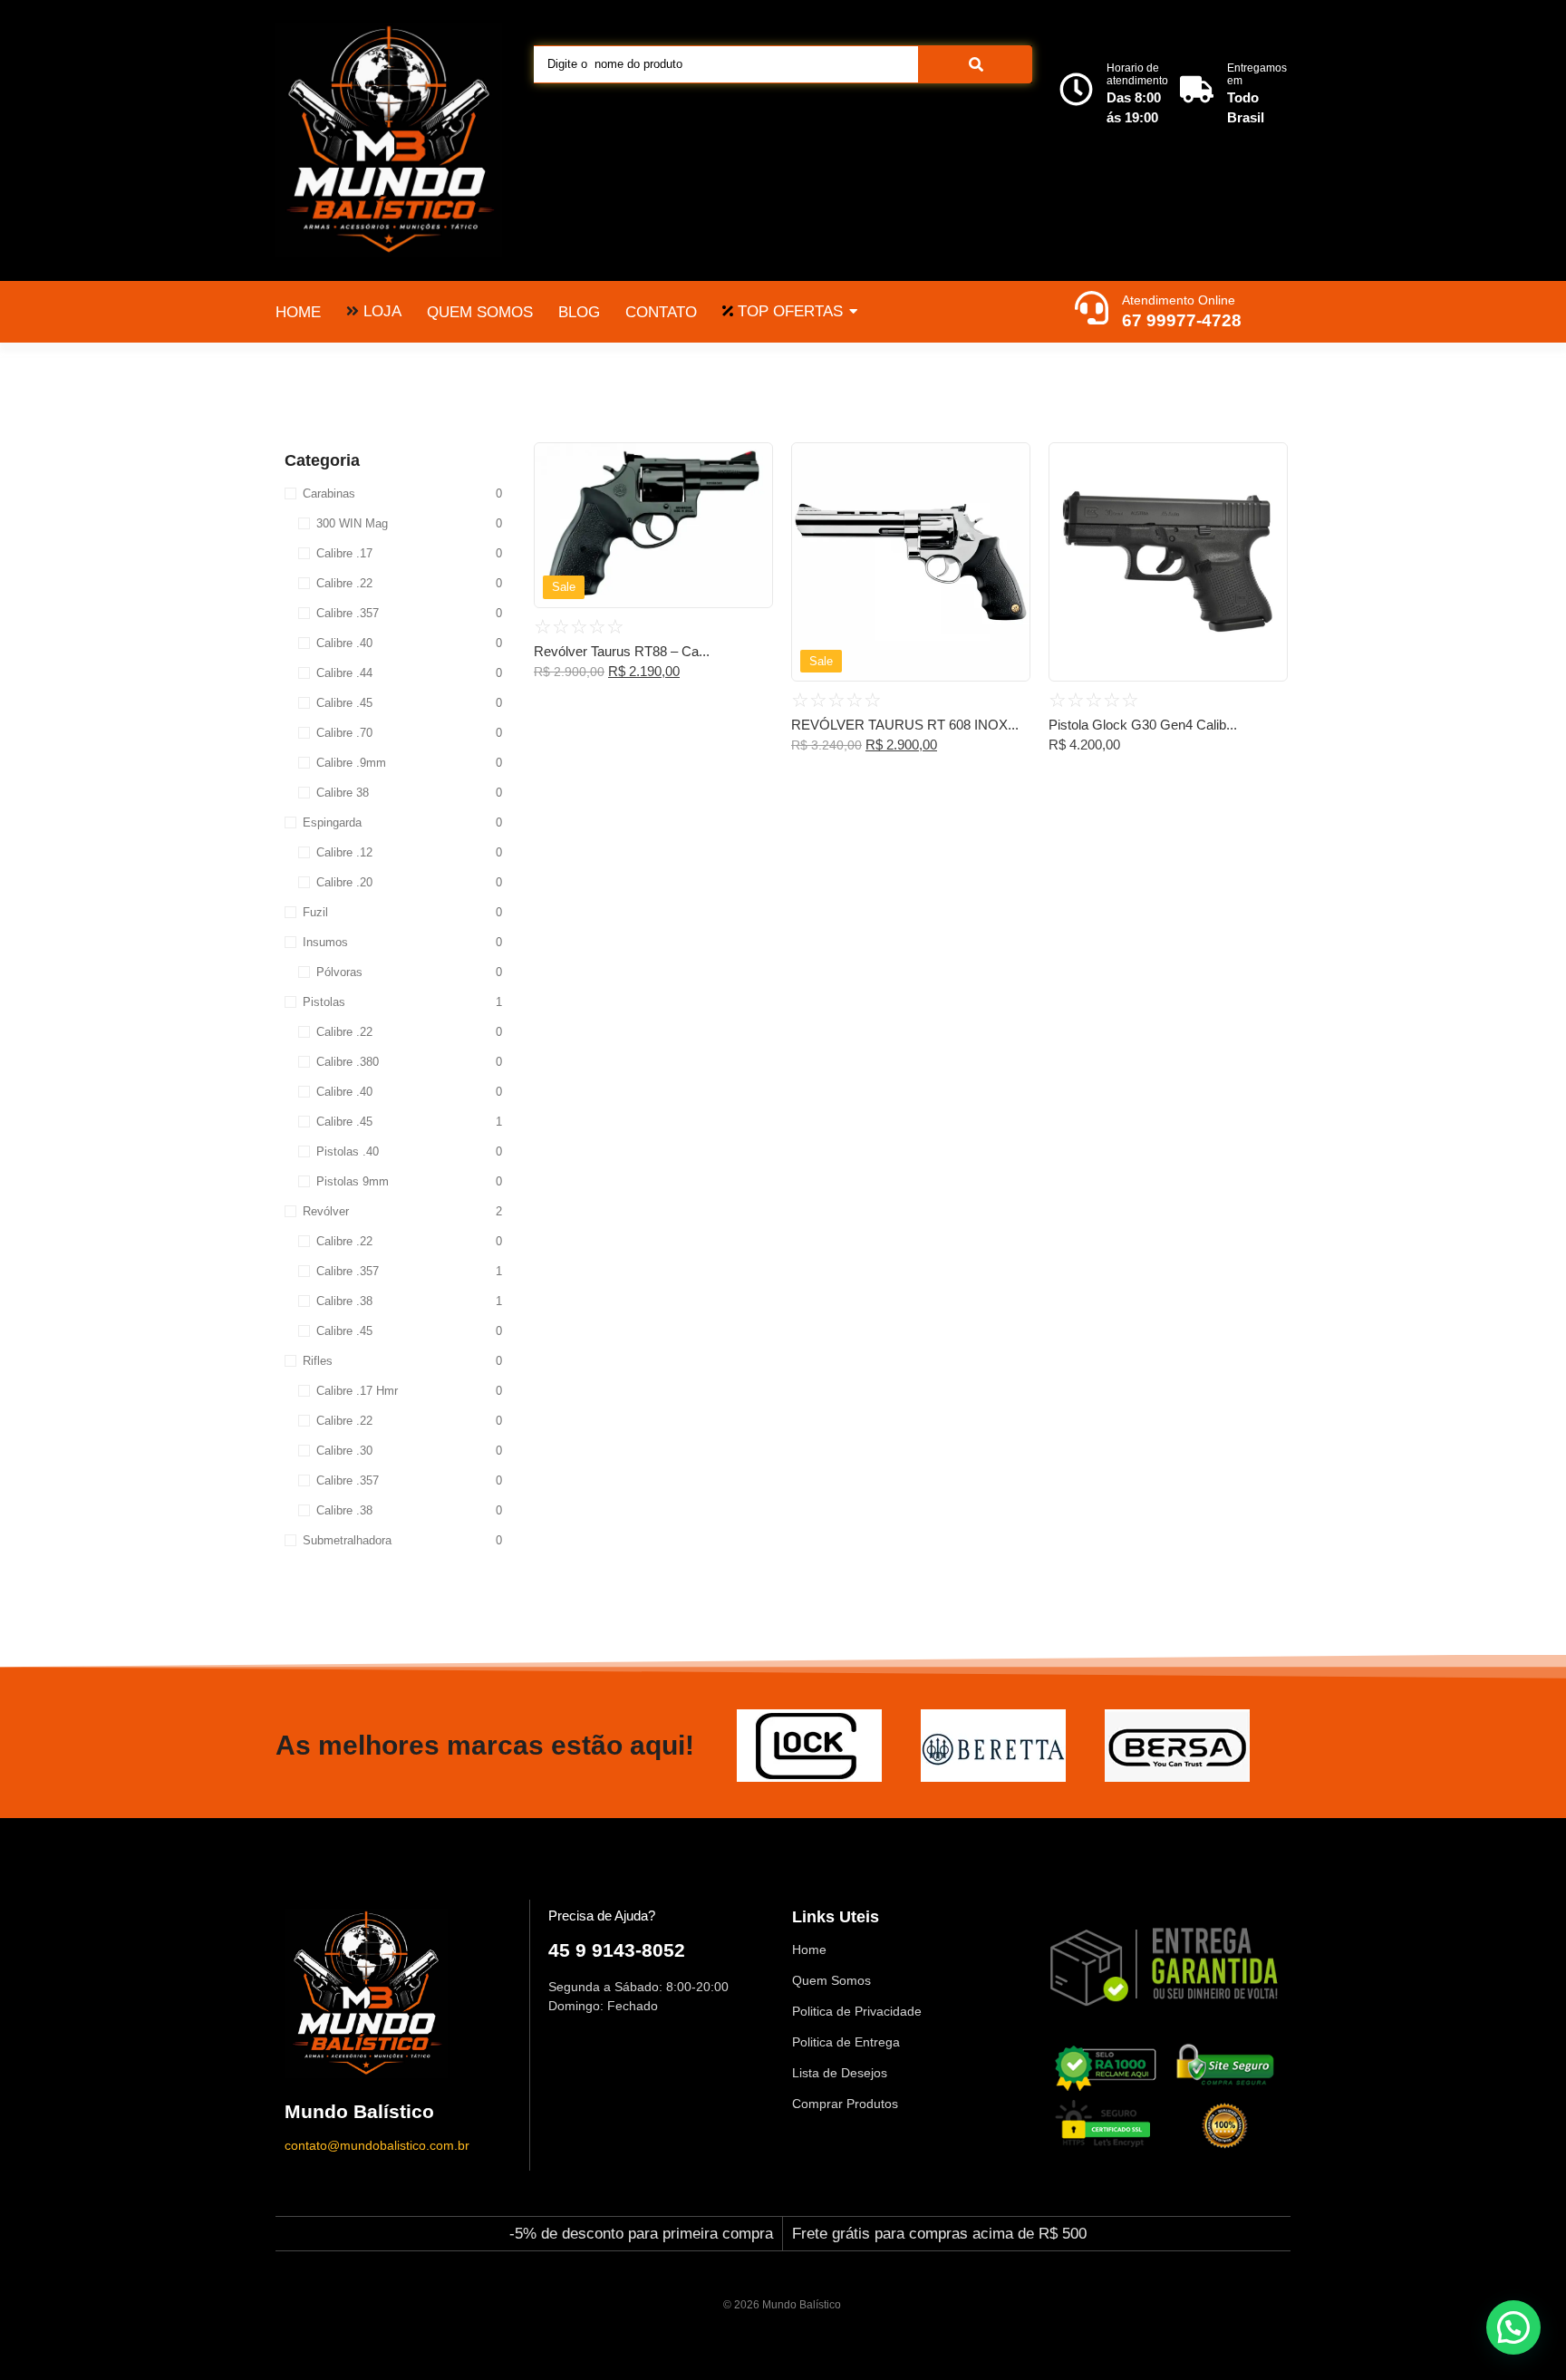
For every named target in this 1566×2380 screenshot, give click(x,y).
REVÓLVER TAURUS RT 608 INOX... (905, 725)
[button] (1513, 2327)
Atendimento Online (1179, 300)
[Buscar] (976, 64)
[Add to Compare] (752, 498)
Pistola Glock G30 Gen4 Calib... (1143, 725)
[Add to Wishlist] (752, 462)
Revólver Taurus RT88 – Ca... (622, 651)
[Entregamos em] (1197, 92)
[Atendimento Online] (1092, 310)
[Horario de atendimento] (1076, 92)
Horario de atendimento (1137, 74)
